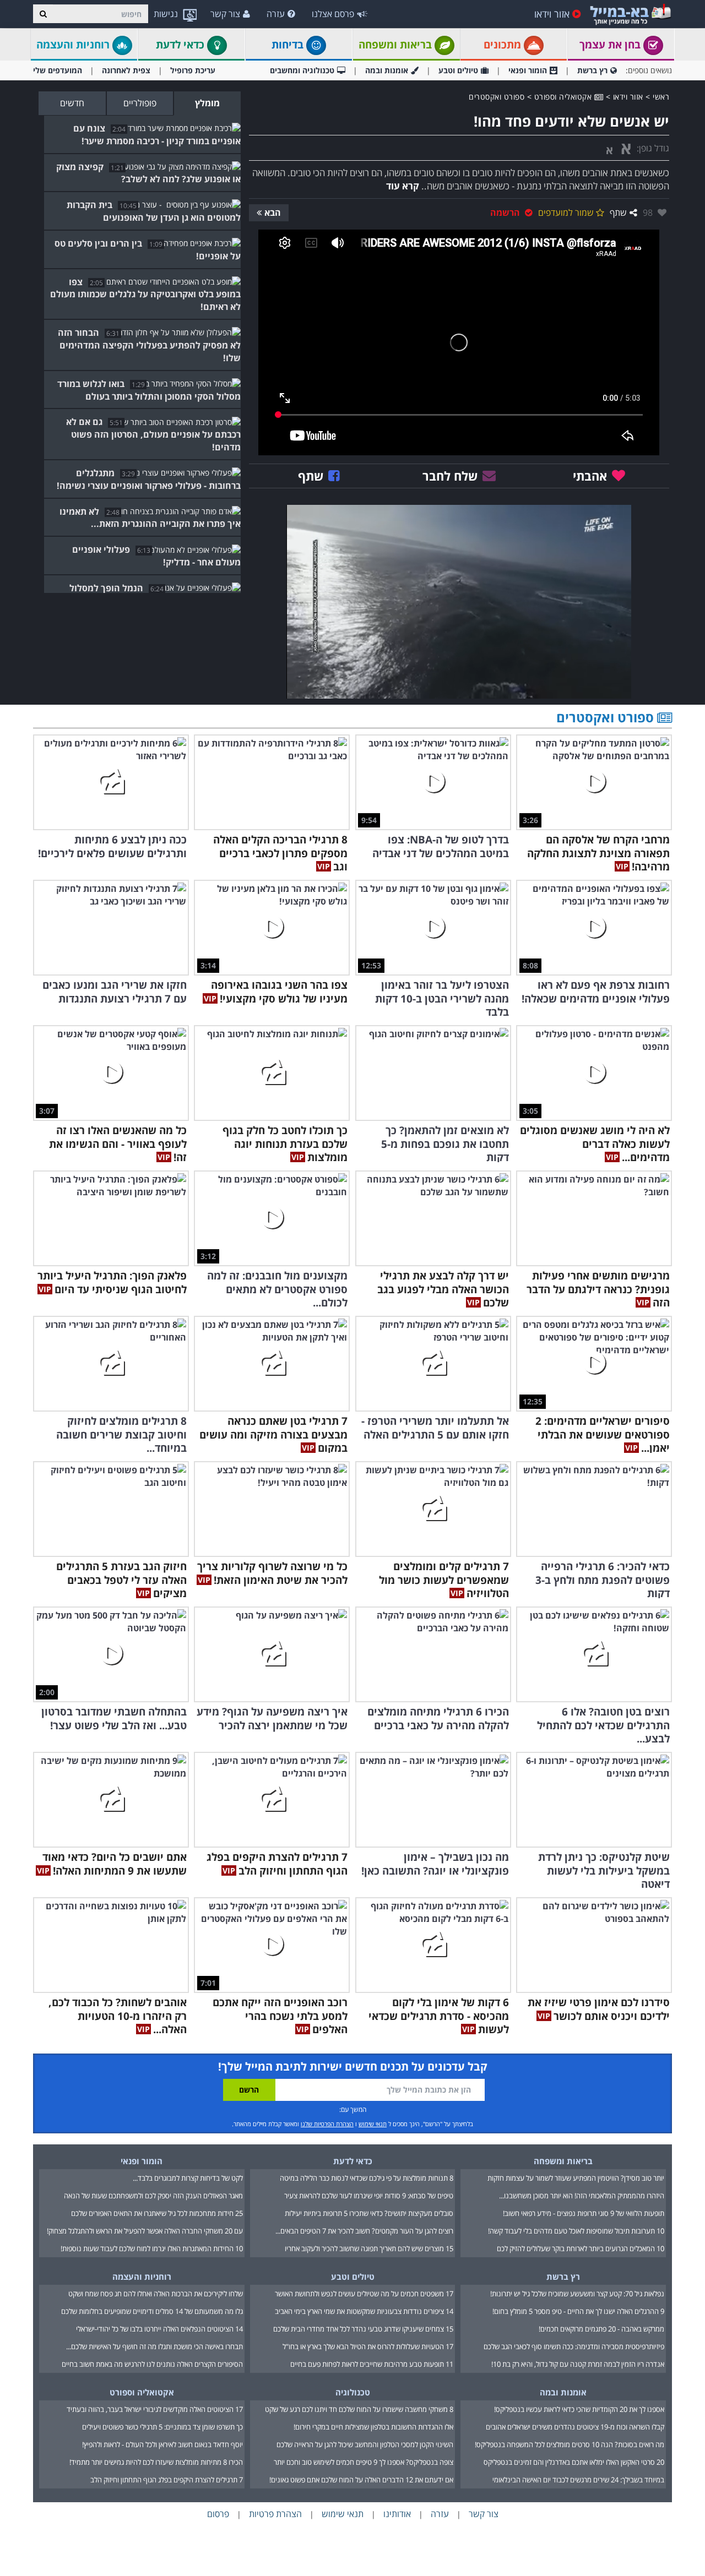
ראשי (661, 97)
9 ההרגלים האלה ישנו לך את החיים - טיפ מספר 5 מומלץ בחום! (578, 2311)
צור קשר (225, 14)
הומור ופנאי (528, 70)
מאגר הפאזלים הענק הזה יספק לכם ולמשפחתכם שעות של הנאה (153, 2196)
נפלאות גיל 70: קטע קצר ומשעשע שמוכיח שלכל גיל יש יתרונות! (577, 2294)
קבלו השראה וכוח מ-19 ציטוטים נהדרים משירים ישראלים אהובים (575, 2427)
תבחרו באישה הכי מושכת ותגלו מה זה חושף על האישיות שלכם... (154, 2346)
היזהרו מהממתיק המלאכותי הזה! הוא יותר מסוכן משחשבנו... (582, 2196)
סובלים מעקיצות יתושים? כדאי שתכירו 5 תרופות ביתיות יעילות (369, 2213)
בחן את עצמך (611, 45)
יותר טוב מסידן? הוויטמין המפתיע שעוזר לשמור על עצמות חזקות (576, 2178)
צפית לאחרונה (126, 70)
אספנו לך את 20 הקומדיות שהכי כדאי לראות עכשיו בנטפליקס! (579, 2409)
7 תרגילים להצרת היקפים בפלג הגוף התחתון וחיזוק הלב (167, 2480)
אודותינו (397, 2514)
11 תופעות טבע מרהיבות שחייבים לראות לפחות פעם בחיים (372, 2364)
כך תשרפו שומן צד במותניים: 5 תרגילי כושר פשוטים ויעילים (162, 2427)
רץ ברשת (592, 70)
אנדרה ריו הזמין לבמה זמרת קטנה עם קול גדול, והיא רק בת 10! (578, 2364)
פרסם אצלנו (333, 14)
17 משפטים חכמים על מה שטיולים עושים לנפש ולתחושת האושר (364, 2294)
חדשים (72, 103)
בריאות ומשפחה (397, 45)
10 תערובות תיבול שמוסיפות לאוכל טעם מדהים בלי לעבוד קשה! (576, 2231)
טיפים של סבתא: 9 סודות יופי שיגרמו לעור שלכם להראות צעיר (369, 2196)
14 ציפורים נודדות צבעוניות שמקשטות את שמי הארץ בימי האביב (364, 2311)
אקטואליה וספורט (564, 97)
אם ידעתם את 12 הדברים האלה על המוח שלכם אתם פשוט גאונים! (361, 2480)
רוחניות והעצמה (74, 45)
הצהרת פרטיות (275, 2514)
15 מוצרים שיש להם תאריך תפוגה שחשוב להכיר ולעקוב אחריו (369, 2248)
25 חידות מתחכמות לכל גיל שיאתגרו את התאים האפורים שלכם (157, 2213)
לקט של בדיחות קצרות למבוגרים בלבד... (188, 2178)
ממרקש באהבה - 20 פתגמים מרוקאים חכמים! (601, 2329)
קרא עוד (403, 186)
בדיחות (289, 45)
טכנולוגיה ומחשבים (302, 70)
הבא (273, 213)
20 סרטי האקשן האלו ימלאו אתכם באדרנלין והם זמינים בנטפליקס (574, 2462)
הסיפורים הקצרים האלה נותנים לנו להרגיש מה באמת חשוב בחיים (152, 2364)
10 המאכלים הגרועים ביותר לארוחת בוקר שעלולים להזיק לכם (581, 2248)
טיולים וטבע (458, 70)
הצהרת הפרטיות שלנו (327, 2124)
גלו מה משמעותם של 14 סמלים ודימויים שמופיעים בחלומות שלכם (152, 2311)
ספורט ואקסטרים (497, 97)
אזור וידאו (552, 14)
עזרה (276, 14)
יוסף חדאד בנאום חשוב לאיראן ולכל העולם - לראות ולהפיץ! (162, 2444)
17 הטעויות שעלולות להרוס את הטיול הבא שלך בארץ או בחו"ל (368, 2346)
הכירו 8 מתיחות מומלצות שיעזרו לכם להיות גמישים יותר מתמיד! (156, 2462)
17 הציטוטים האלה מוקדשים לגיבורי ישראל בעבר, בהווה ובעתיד (155, 2409)
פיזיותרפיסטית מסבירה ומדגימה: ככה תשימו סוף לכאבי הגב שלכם (574, 2346)
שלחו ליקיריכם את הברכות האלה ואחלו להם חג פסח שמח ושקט (156, 2294)
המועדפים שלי (58, 70)
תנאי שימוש (373, 2124)
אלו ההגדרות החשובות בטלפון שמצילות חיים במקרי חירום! (373, 2427)
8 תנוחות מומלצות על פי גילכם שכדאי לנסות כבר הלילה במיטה (367, 2178)
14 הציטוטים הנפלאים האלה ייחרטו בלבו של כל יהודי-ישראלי (159, 2329)
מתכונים (504, 45)
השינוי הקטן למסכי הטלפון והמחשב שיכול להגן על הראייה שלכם (365, 2444)
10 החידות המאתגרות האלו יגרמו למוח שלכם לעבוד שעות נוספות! (152, 2248)
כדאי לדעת (181, 45)
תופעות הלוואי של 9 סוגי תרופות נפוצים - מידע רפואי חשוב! (584, 2213)
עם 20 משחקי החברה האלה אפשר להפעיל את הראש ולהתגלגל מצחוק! (145, 2231)
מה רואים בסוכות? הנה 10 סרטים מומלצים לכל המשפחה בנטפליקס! (570, 2444)
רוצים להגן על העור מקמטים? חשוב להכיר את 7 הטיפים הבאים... (364, 2231)
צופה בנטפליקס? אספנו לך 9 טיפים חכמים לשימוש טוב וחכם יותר (364, 2462)
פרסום (218, 2514)
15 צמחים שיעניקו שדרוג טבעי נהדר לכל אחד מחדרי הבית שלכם (363, 2329)
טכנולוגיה (353, 2392)
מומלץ (207, 103)
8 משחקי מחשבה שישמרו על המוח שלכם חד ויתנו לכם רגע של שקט (359, 2409)
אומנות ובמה (387, 70)
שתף (618, 213)
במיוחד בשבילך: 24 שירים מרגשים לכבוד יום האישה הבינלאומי (578, 2480)
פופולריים (140, 103)
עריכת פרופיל (193, 70)
